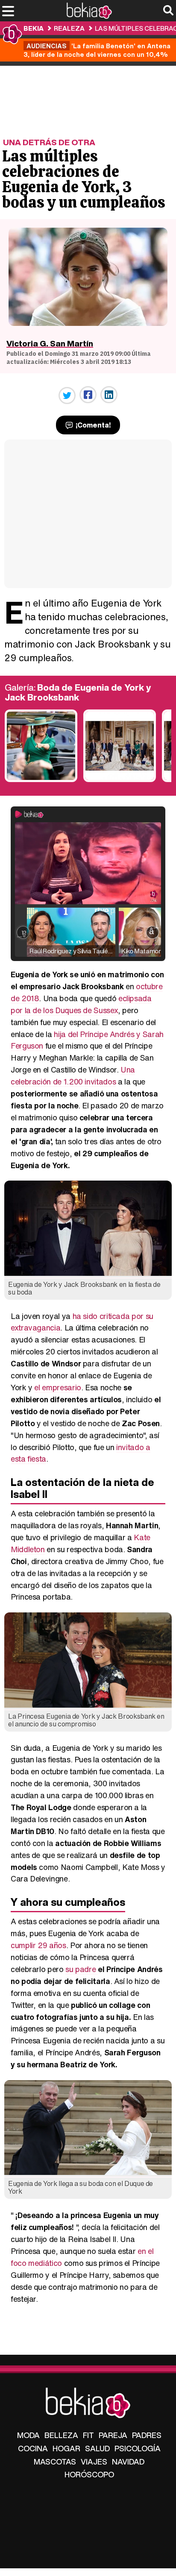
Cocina (33, 2448)
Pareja (113, 2435)
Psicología (138, 2448)
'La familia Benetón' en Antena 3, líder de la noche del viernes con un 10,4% (97, 50)
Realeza (69, 28)
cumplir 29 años (38, 1945)
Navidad (128, 2462)
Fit (88, 2435)
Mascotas (55, 2462)
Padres (147, 2435)
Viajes (94, 2462)
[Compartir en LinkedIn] (109, 395)
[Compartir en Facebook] (88, 395)
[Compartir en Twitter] (67, 396)
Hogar (66, 2448)
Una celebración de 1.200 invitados (73, 1076)
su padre (82, 1969)
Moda (28, 2435)
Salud (97, 2448)
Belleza (61, 2435)
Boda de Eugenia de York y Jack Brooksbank (78, 693)
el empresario (57, 1387)
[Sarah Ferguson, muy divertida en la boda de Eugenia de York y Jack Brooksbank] (41, 780)
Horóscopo (89, 2474)
